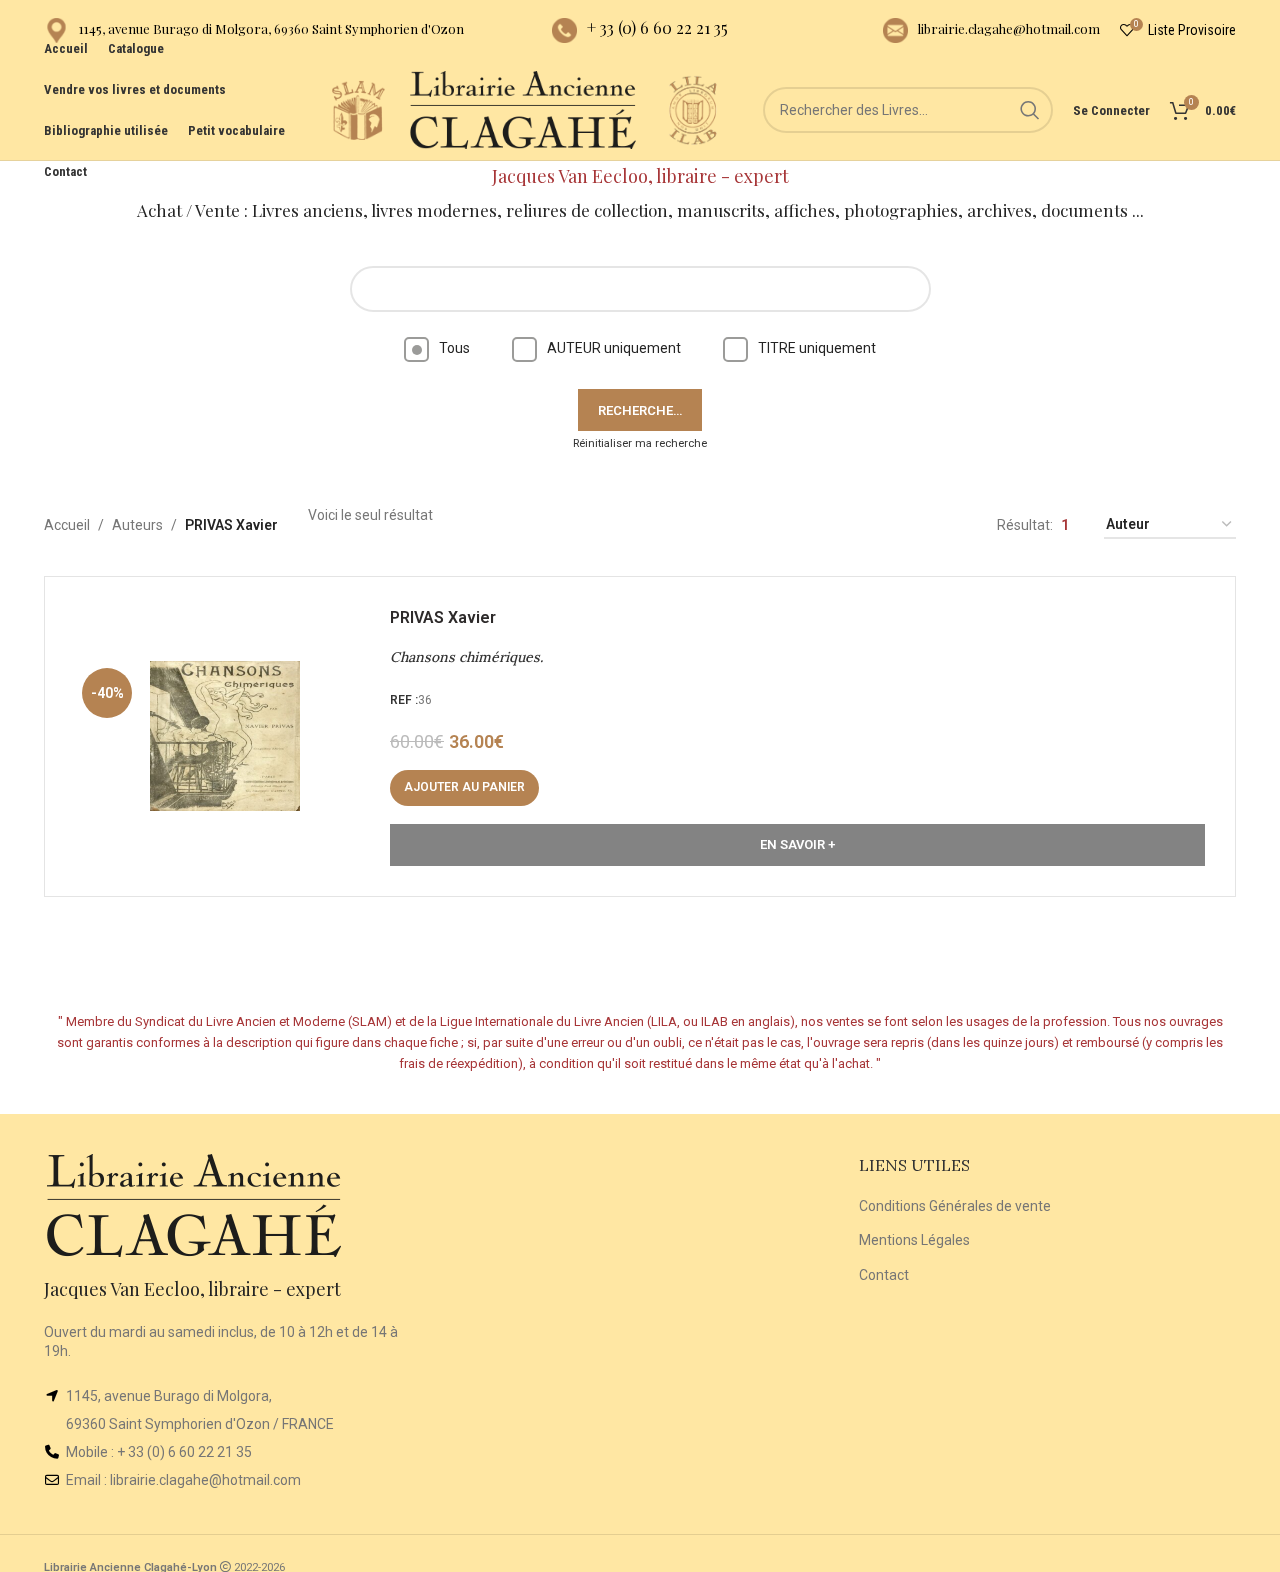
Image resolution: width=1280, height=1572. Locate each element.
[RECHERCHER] (1030, 110)
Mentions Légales (914, 1240)
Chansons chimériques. (466, 657)
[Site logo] (358, 109)
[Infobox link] (254, 30)
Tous (454, 348)
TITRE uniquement (817, 348)
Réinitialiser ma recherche (640, 443)
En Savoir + (797, 844)
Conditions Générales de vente (955, 1206)
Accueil (67, 525)
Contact (884, 1275)
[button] (464, 788)
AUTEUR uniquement (614, 348)
